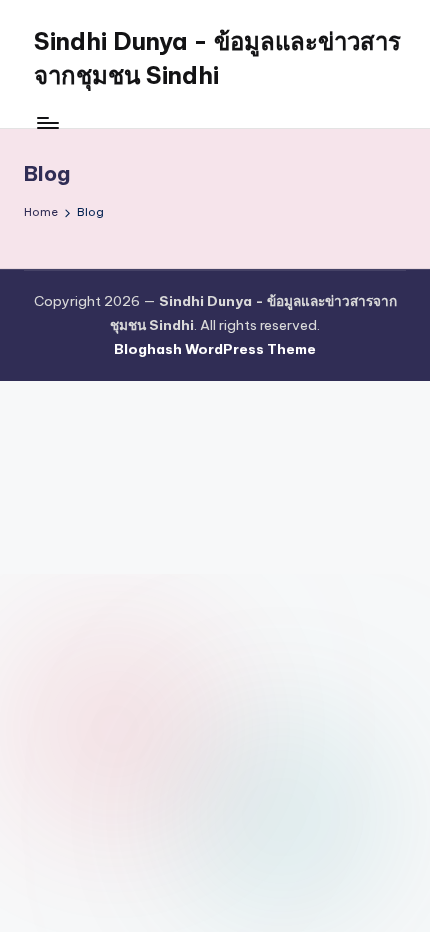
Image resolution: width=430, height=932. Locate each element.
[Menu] (47, 122)
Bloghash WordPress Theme (215, 349)
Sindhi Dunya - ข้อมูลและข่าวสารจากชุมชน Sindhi (217, 58)
